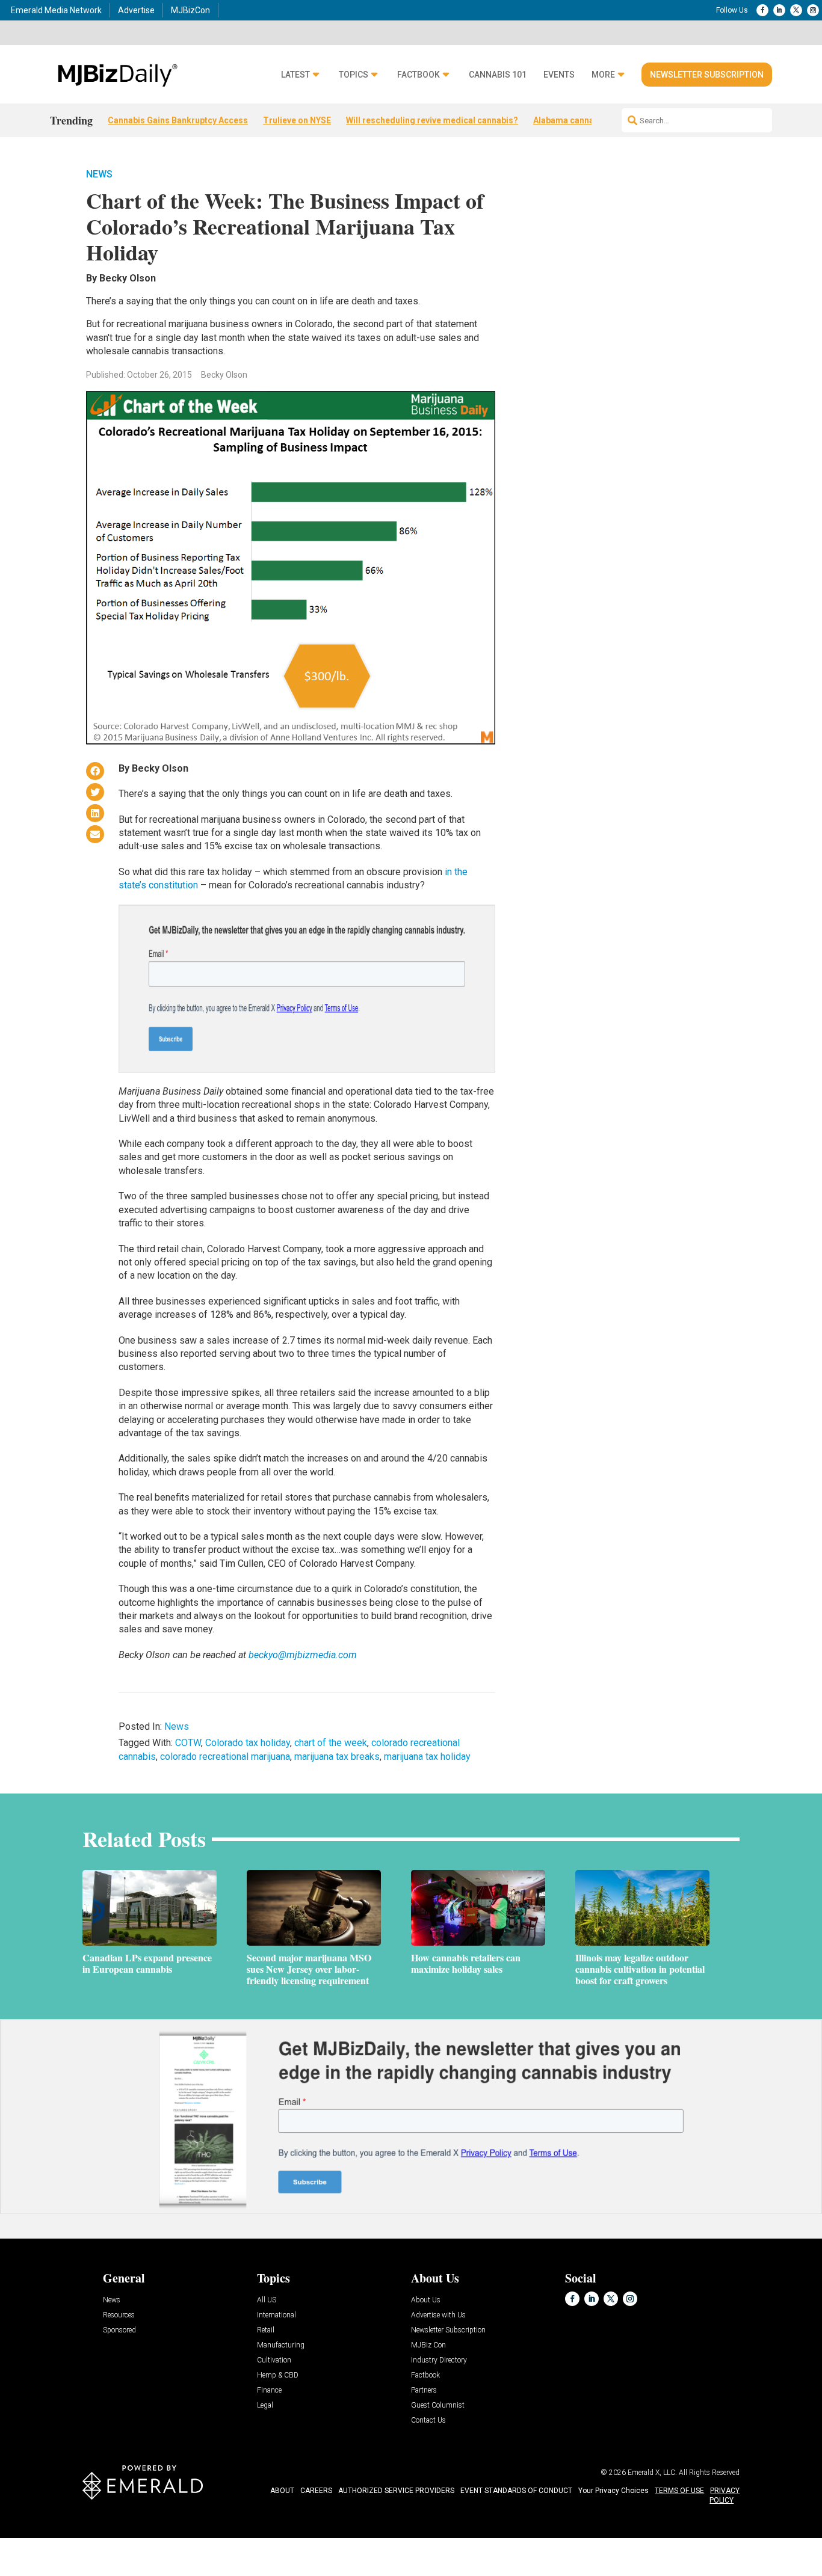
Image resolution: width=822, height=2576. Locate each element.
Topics (354, 75)
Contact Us (428, 2421)
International (277, 2315)
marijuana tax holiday (427, 1757)
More (603, 75)
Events (559, 75)
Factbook (419, 75)
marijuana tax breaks (337, 1757)
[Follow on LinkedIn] (779, 10)
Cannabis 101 (498, 75)
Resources (119, 2315)
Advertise (136, 10)
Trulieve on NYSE (297, 120)
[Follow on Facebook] (762, 10)
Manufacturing (281, 2345)
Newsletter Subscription (707, 75)
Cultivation (274, 2360)
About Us (426, 2300)
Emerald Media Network (56, 10)
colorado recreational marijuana (225, 1757)
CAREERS (316, 2491)
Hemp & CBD (278, 2375)
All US (267, 2300)
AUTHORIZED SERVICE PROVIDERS (396, 2491)
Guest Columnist (438, 2405)
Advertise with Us (438, 2315)
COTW (188, 1743)
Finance (269, 2390)
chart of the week (331, 1743)
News (99, 174)
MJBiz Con (428, 2345)
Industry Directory (439, 2360)
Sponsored (119, 2330)
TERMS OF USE (679, 2491)
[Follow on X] (796, 10)
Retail (266, 2330)
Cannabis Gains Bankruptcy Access (178, 120)
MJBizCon (190, 10)
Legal (265, 2405)
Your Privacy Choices (613, 2491)
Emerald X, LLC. (652, 2473)
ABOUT (282, 2491)
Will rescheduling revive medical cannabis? (432, 120)
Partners (424, 2390)
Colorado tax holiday (248, 1743)
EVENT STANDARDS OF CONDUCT (516, 2491)
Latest (295, 75)
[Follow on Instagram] (813, 10)
